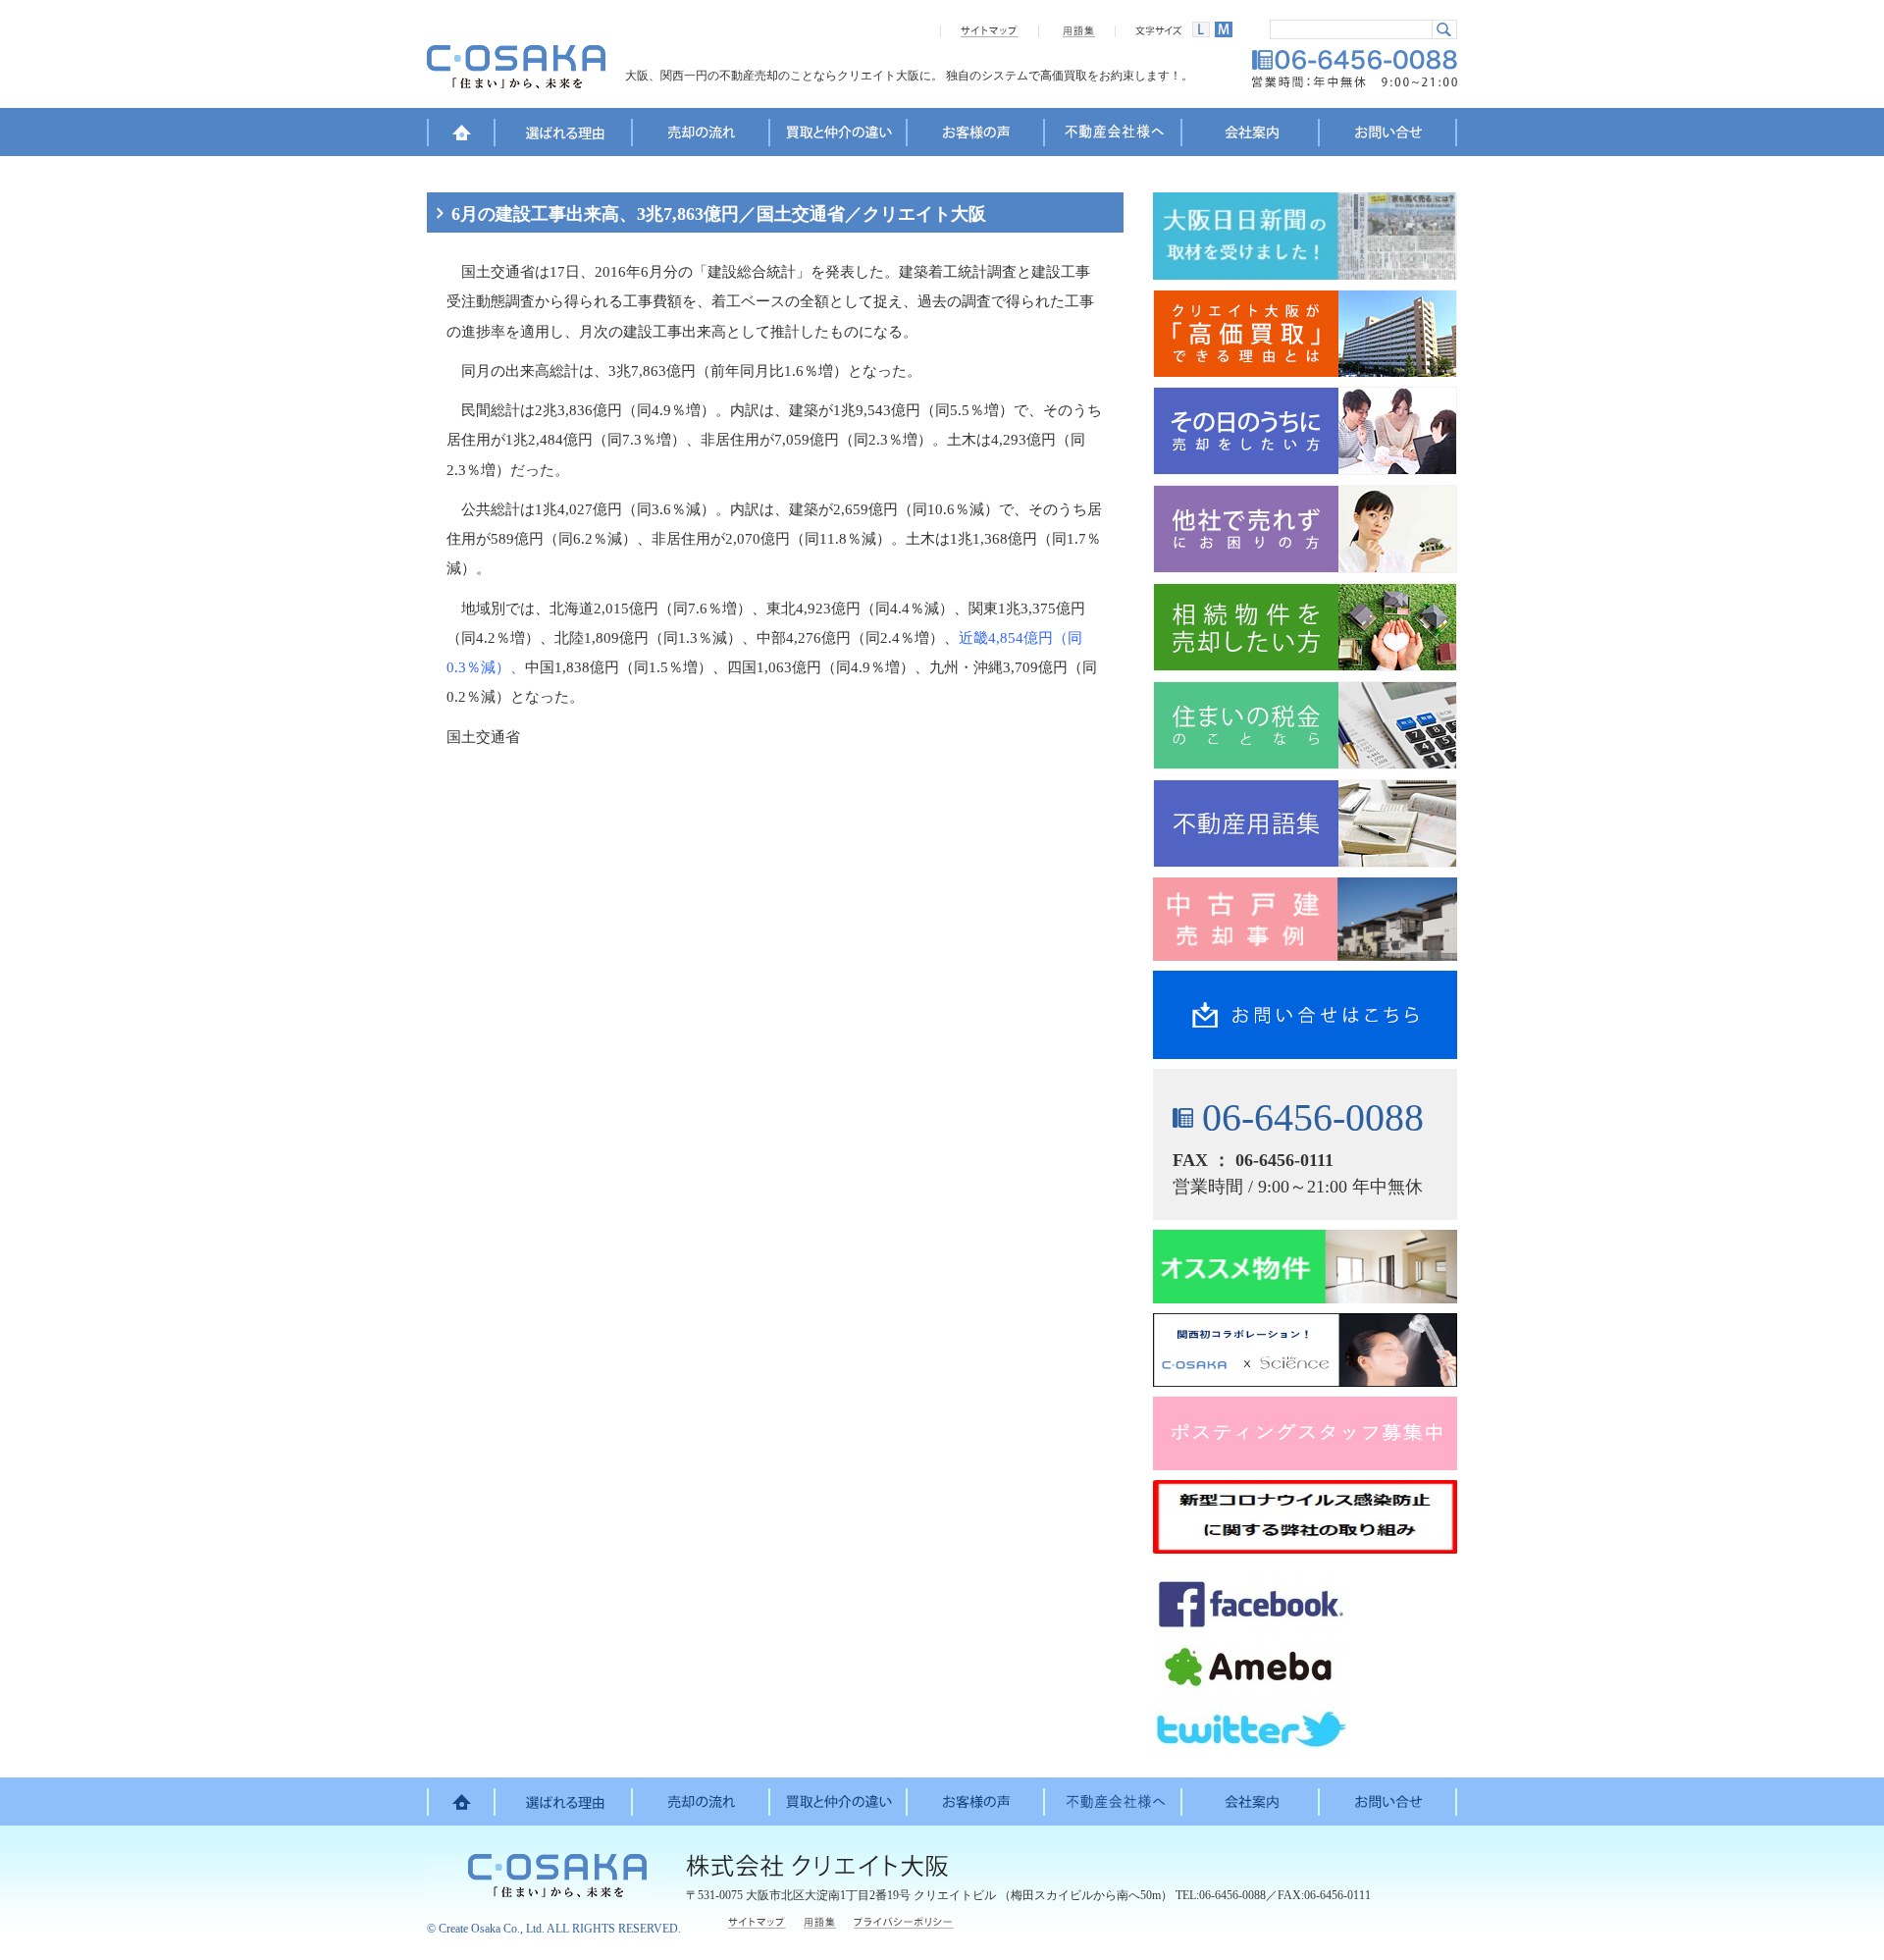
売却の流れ (702, 135)
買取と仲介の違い (839, 135)
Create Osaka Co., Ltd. (492, 1929)
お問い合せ (1388, 135)
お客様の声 (976, 135)
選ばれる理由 (564, 135)
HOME (461, 135)
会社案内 (1251, 135)
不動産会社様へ (1114, 135)
